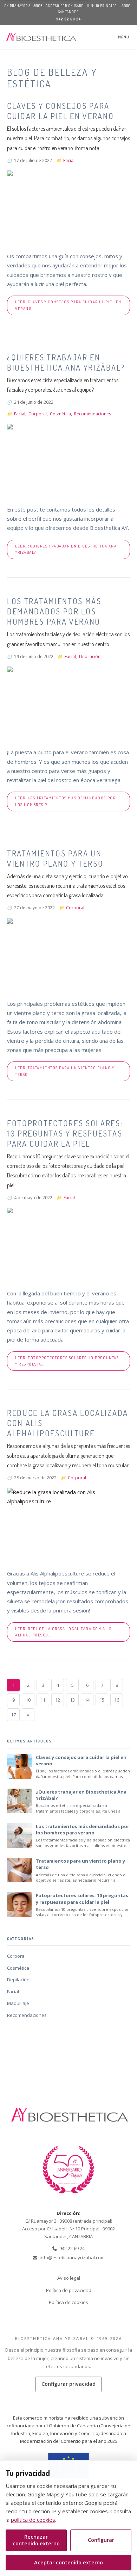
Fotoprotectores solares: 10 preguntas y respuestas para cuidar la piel (65, 1133)
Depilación (90, 657)
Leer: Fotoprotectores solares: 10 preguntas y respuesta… (67, 1361)
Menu (124, 37)
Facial (69, 160)
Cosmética (60, 414)
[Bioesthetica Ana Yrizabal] (41, 37)
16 (117, 1700)
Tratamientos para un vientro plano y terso (55, 858)
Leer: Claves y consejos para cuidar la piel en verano (68, 305)
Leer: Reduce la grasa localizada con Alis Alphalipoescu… (63, 1632)
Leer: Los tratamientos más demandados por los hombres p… (65, 801)
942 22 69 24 (68, 19)
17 (13, 1715)
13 (72, 1700)
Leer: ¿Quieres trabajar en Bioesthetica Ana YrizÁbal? (66, 549)
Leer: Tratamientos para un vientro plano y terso (65, 1071)
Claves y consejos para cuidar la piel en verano (61, 111)
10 (28, 1700)
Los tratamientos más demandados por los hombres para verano (54, 611)
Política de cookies (68, 2302)
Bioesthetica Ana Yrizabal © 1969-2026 (68, 2338)
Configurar (101, 2540)
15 (102, 1700)
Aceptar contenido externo (68, 2562)
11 (43, 1700)
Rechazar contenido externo (36, 2540)
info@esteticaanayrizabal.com (72, 2258)
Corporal (38, 414)
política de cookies (33, 2520)
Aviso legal (69, 2278)
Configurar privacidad (68, 2384)
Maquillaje (18, 2003)
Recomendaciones (93, 414)
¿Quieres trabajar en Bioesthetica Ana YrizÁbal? (66, 362)
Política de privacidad (69, 2290)
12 (58, 1700)
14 (87, 1700)
